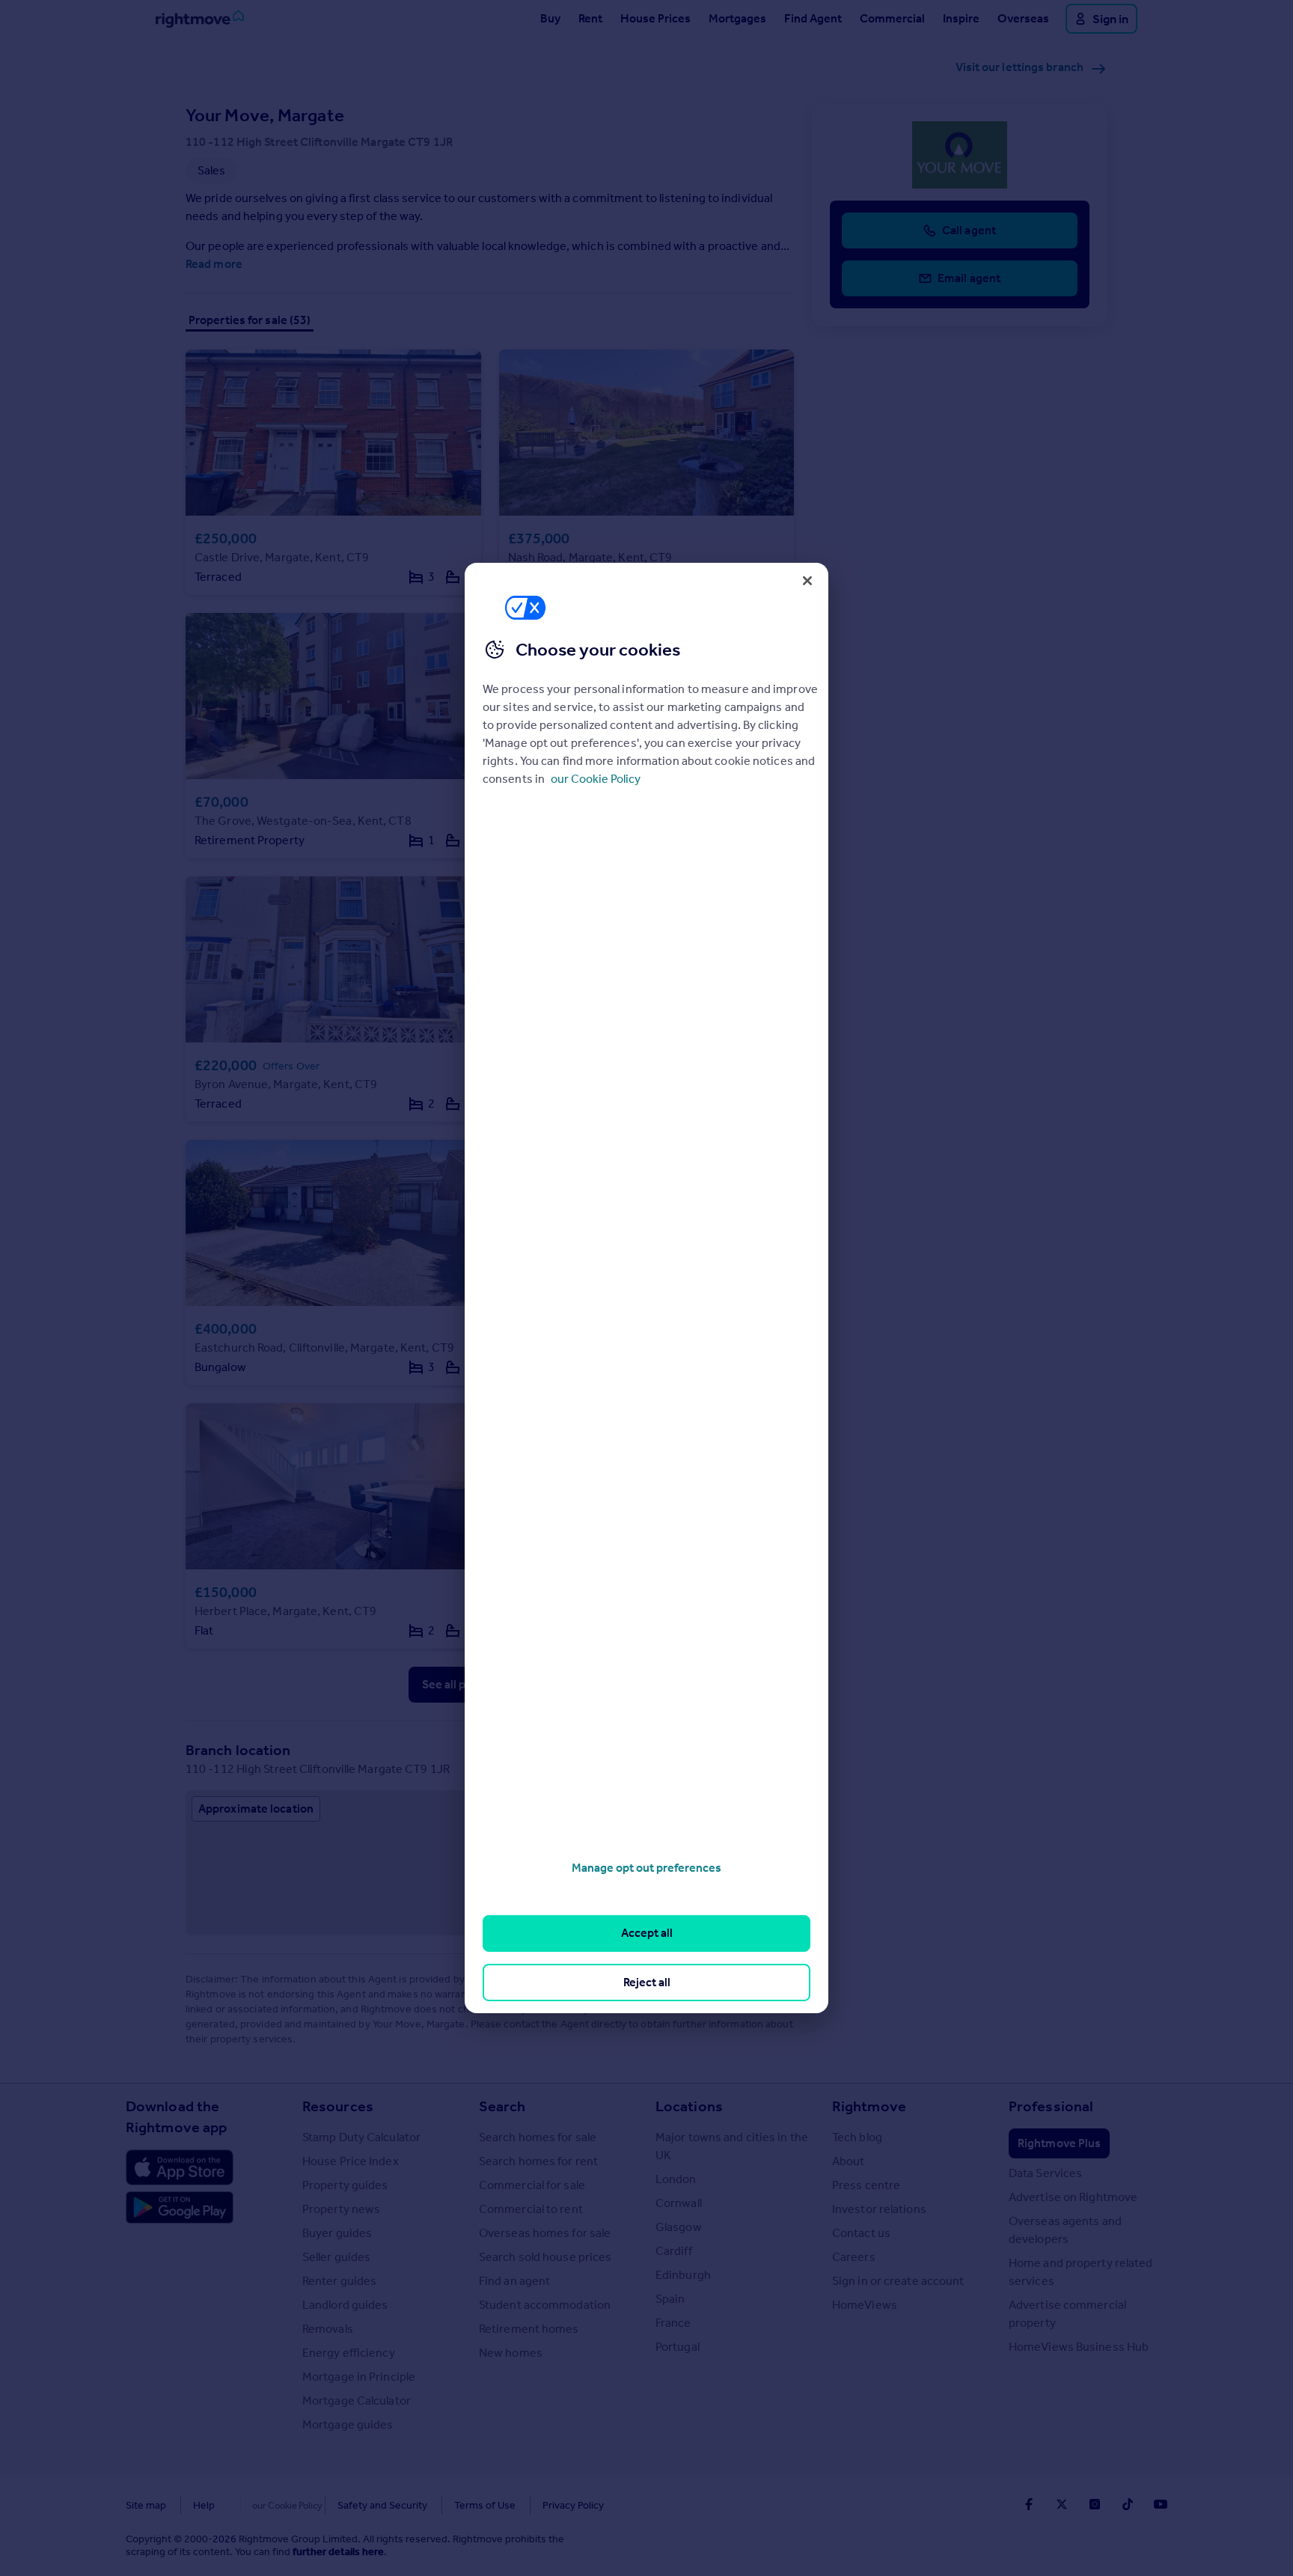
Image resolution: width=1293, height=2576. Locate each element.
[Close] (807, 581)
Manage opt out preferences (646, 1868)
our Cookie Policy (596, 779)
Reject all (647, 1982)
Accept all (647, 1933)
